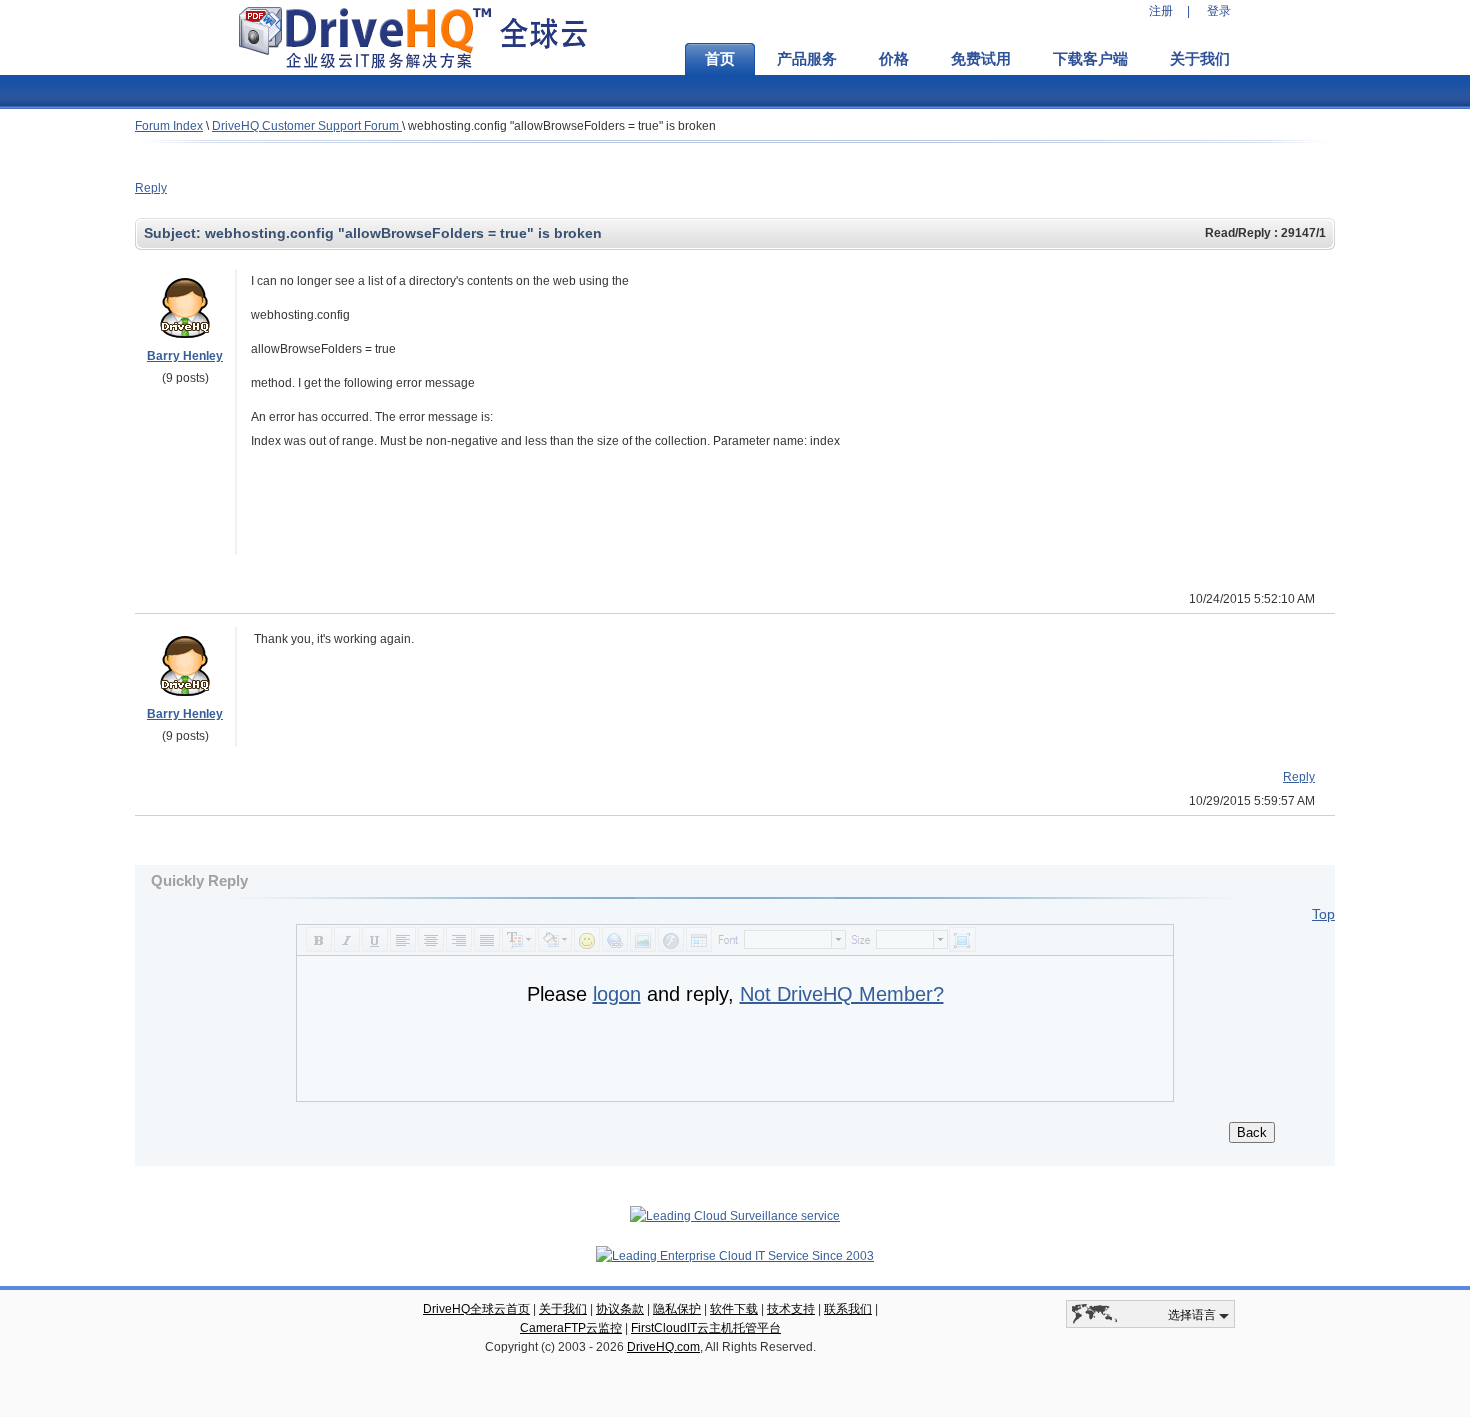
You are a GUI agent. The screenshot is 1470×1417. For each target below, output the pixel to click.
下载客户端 (1090, 59)
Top (1323, 914)
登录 (1219, 11)
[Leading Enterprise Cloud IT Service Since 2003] (735, 1256)
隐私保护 (677, 1309)
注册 (1161, 11)
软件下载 (734, 1309)
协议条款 (620, 1309)
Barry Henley (185, 356)
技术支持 (791, 1309)
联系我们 (848, 1309)
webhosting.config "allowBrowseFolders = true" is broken (562, 126)
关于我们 (1200, 59)
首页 (720, 59)
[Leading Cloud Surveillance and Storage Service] (735, 1216)
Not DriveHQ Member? (842, 994)
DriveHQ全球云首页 (476, 1309)
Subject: (174, 233)
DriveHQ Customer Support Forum (307, 126)
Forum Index (169, 126)
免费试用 (981, 59)
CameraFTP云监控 (571, 1328)
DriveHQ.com (663, 1347)
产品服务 (807, 59)
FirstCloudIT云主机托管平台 (706, 1328)
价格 (894, 59)
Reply (151, 188)
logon (617, 994)
